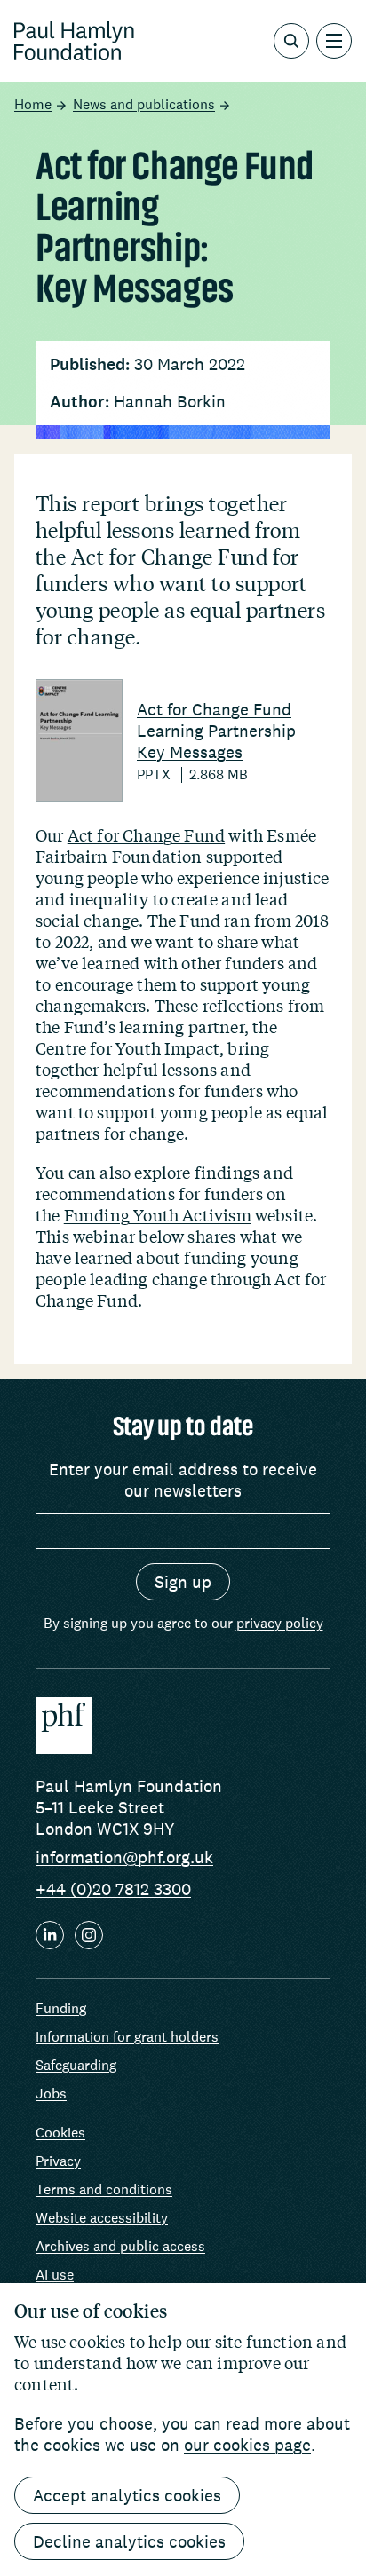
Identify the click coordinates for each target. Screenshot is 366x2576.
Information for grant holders (127, 2037)
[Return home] (74, 41)
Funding (61, 2008)
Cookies (60, 2133)
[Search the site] (291, 41)
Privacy (58, 2161)
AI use (55, 2275)
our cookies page (247, 2445)
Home (33, 105)
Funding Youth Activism (158, 1215)
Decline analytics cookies (129, 2541)
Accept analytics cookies (127, 2495)
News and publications (144, 105)
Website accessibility (102, 2218)
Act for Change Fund (146, 835)
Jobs (51, 2094)
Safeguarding (76, 2065)
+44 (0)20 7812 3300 (113, 1889)
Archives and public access (120, 2246)
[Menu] (334, 41)
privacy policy (280, 1623)
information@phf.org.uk (124, 1857)
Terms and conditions (104, 2189)
